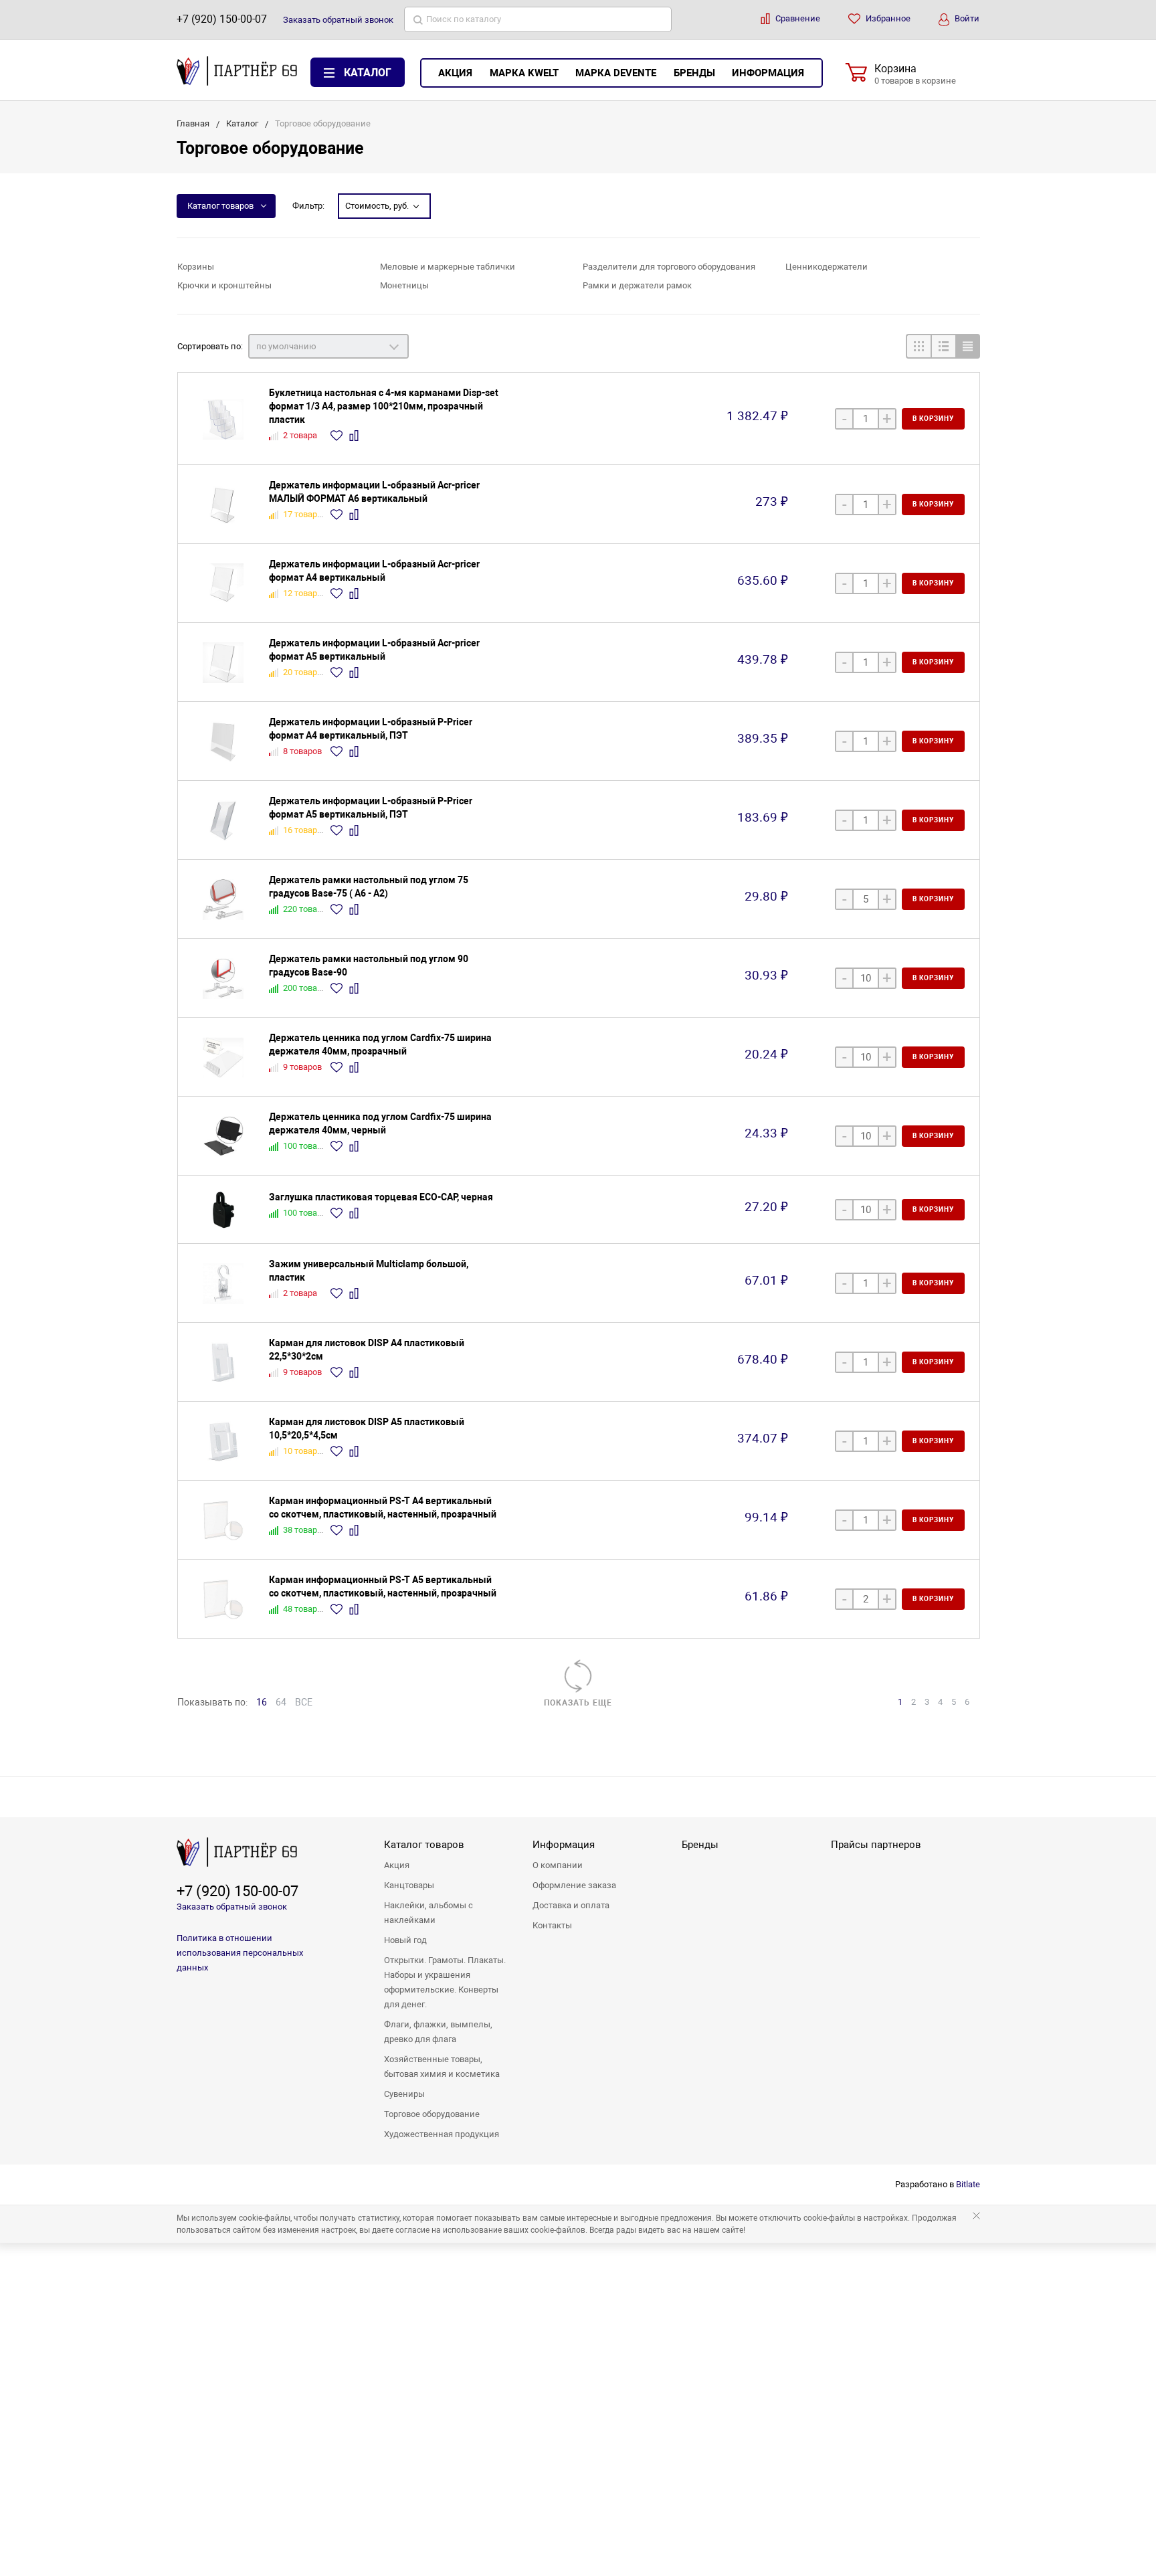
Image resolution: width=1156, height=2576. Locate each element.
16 (262, 1702)
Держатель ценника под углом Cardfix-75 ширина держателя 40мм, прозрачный (380, 1044)
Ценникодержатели (827, 267)
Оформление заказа (574, 1885)
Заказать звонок (338, 20)
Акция (455, 73)
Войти (966, 18)
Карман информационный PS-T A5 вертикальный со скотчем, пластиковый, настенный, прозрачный (383, 1586)
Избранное (887, 18)
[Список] (943, 346)
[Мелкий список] (968, 346)
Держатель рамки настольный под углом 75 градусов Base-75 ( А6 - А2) (369, 887)
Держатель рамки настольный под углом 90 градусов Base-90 (369, 965)
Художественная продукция (442, 2134)
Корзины (196, 267)
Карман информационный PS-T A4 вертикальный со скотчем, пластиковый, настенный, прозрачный (383, 1507)
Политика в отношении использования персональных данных (240, 1953)
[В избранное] (338, 436)
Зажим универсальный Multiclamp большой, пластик (369, 1271)
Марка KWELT (524, 73)
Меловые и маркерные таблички (448, 267)
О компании (558, 1865)
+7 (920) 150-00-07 (222, 19)
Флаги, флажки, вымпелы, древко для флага (438, 2032)
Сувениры (404, 2094)
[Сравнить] (356, 436)
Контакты (552, 1925)
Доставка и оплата (571, 1905)
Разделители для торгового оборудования (669, 267)
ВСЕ (304, 1702)
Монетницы (404, 285)
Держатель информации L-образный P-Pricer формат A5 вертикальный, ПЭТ (371, 808)
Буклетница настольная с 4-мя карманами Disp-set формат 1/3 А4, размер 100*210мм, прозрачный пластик (384, 406)
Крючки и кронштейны (224, 285)
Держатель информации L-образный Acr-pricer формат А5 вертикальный (374, 650)
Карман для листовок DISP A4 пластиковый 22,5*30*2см (367, 1350)
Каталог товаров (220, 206)
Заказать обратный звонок (232, 1907)
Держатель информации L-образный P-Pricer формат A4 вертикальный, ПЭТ (371, 729)
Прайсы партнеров (876, 1845)
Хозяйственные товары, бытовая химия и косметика (442, 2066)
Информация (768, 73)
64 (281, 1702)
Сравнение (797, 18)
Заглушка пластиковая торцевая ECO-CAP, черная (381, 1197)
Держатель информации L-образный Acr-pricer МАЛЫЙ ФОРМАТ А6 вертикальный (374, 492)
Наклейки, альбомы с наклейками (428, 1913)
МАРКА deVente (616, 73)
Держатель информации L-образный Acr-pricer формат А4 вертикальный (374, 571)
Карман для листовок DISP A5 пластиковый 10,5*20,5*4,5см (367, 1429)
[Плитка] (918, 346)
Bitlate (968, 2184)
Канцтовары (409, 1885)
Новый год (405, 1940)
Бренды (694, 73)
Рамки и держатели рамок (637, 285)
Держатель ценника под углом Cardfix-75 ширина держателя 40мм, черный (380, 1123)
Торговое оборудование (432, 2114)
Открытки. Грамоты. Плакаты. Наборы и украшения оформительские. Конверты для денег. (445, 1982)
